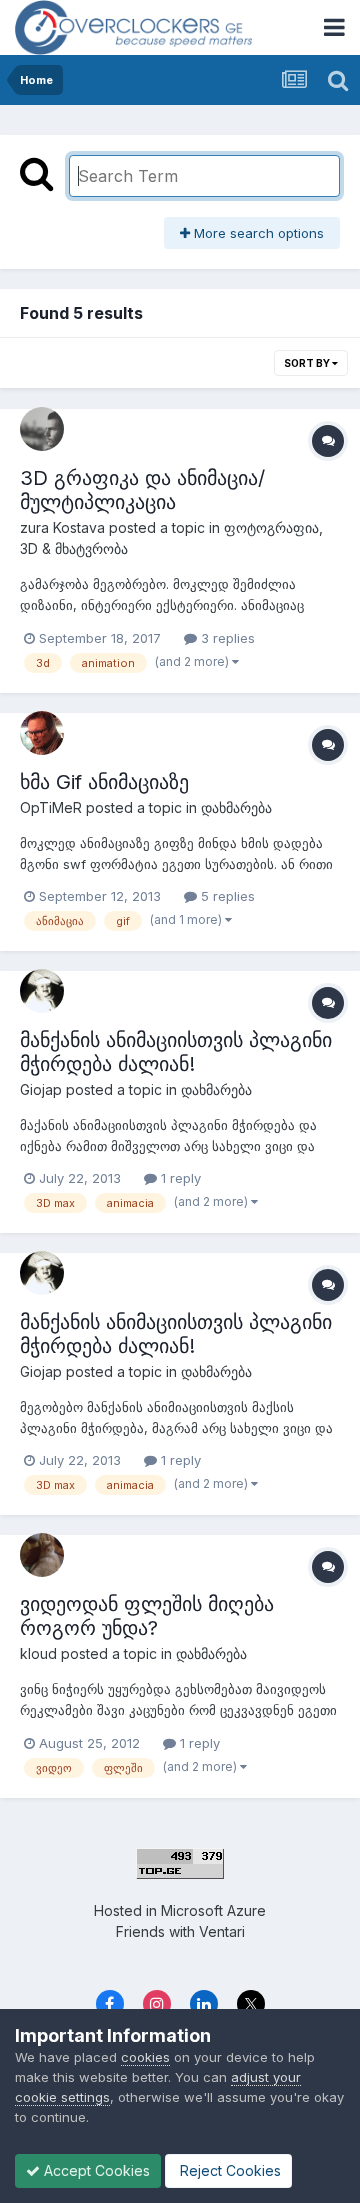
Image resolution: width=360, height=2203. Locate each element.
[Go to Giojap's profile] (42, 991)
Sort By (308, 363)
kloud (38, 1653)
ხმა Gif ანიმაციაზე (104, 782)
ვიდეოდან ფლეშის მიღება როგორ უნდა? (147, 1616)
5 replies (226, 896)
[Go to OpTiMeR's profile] (42, 733)
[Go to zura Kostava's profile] (42, 429)
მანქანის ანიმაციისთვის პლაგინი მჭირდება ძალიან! (176, 1052)
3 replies (226, 638)
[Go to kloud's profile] (42, 1555)
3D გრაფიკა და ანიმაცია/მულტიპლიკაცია (142, 490)
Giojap (41, 1089)
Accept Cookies (95, 2170)
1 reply (179, 1178)
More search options (257, 233)
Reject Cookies (228, 2170)
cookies (145, 2057)
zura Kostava (62, 527)
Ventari (222, 1931)
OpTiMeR (51, 807)
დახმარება (236, 807)
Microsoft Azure (213, 1910)
